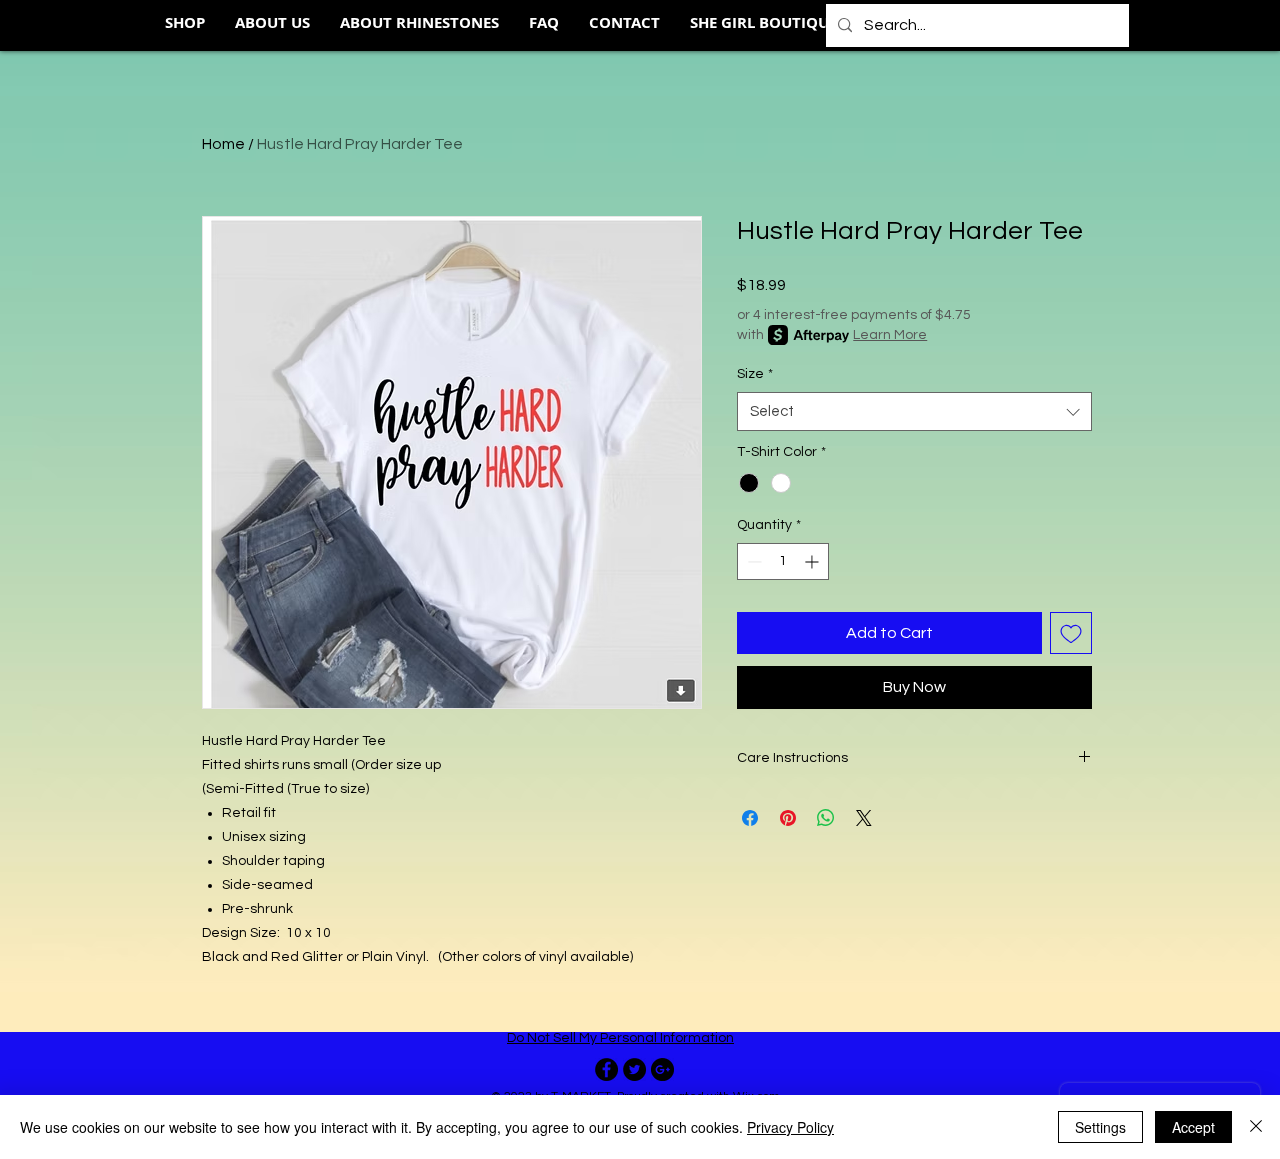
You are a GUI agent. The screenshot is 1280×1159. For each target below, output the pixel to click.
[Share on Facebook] (750, 818)
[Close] (1256, 1127)
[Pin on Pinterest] (788, 818)
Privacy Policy (790, 1127)
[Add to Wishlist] (1071, 633)
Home (223, 144)
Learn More (890, 335)
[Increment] (813, 561)
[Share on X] (864, 818)
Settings (1100, 1127)
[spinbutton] (783, 561)
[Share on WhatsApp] (826, 818)
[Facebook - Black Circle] (606, 1069)
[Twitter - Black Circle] (634, 1069)
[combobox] (914, 411)
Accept (1193, 1127)
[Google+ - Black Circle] (662, 1069)
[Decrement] (752, 561)
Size (755, 374)
